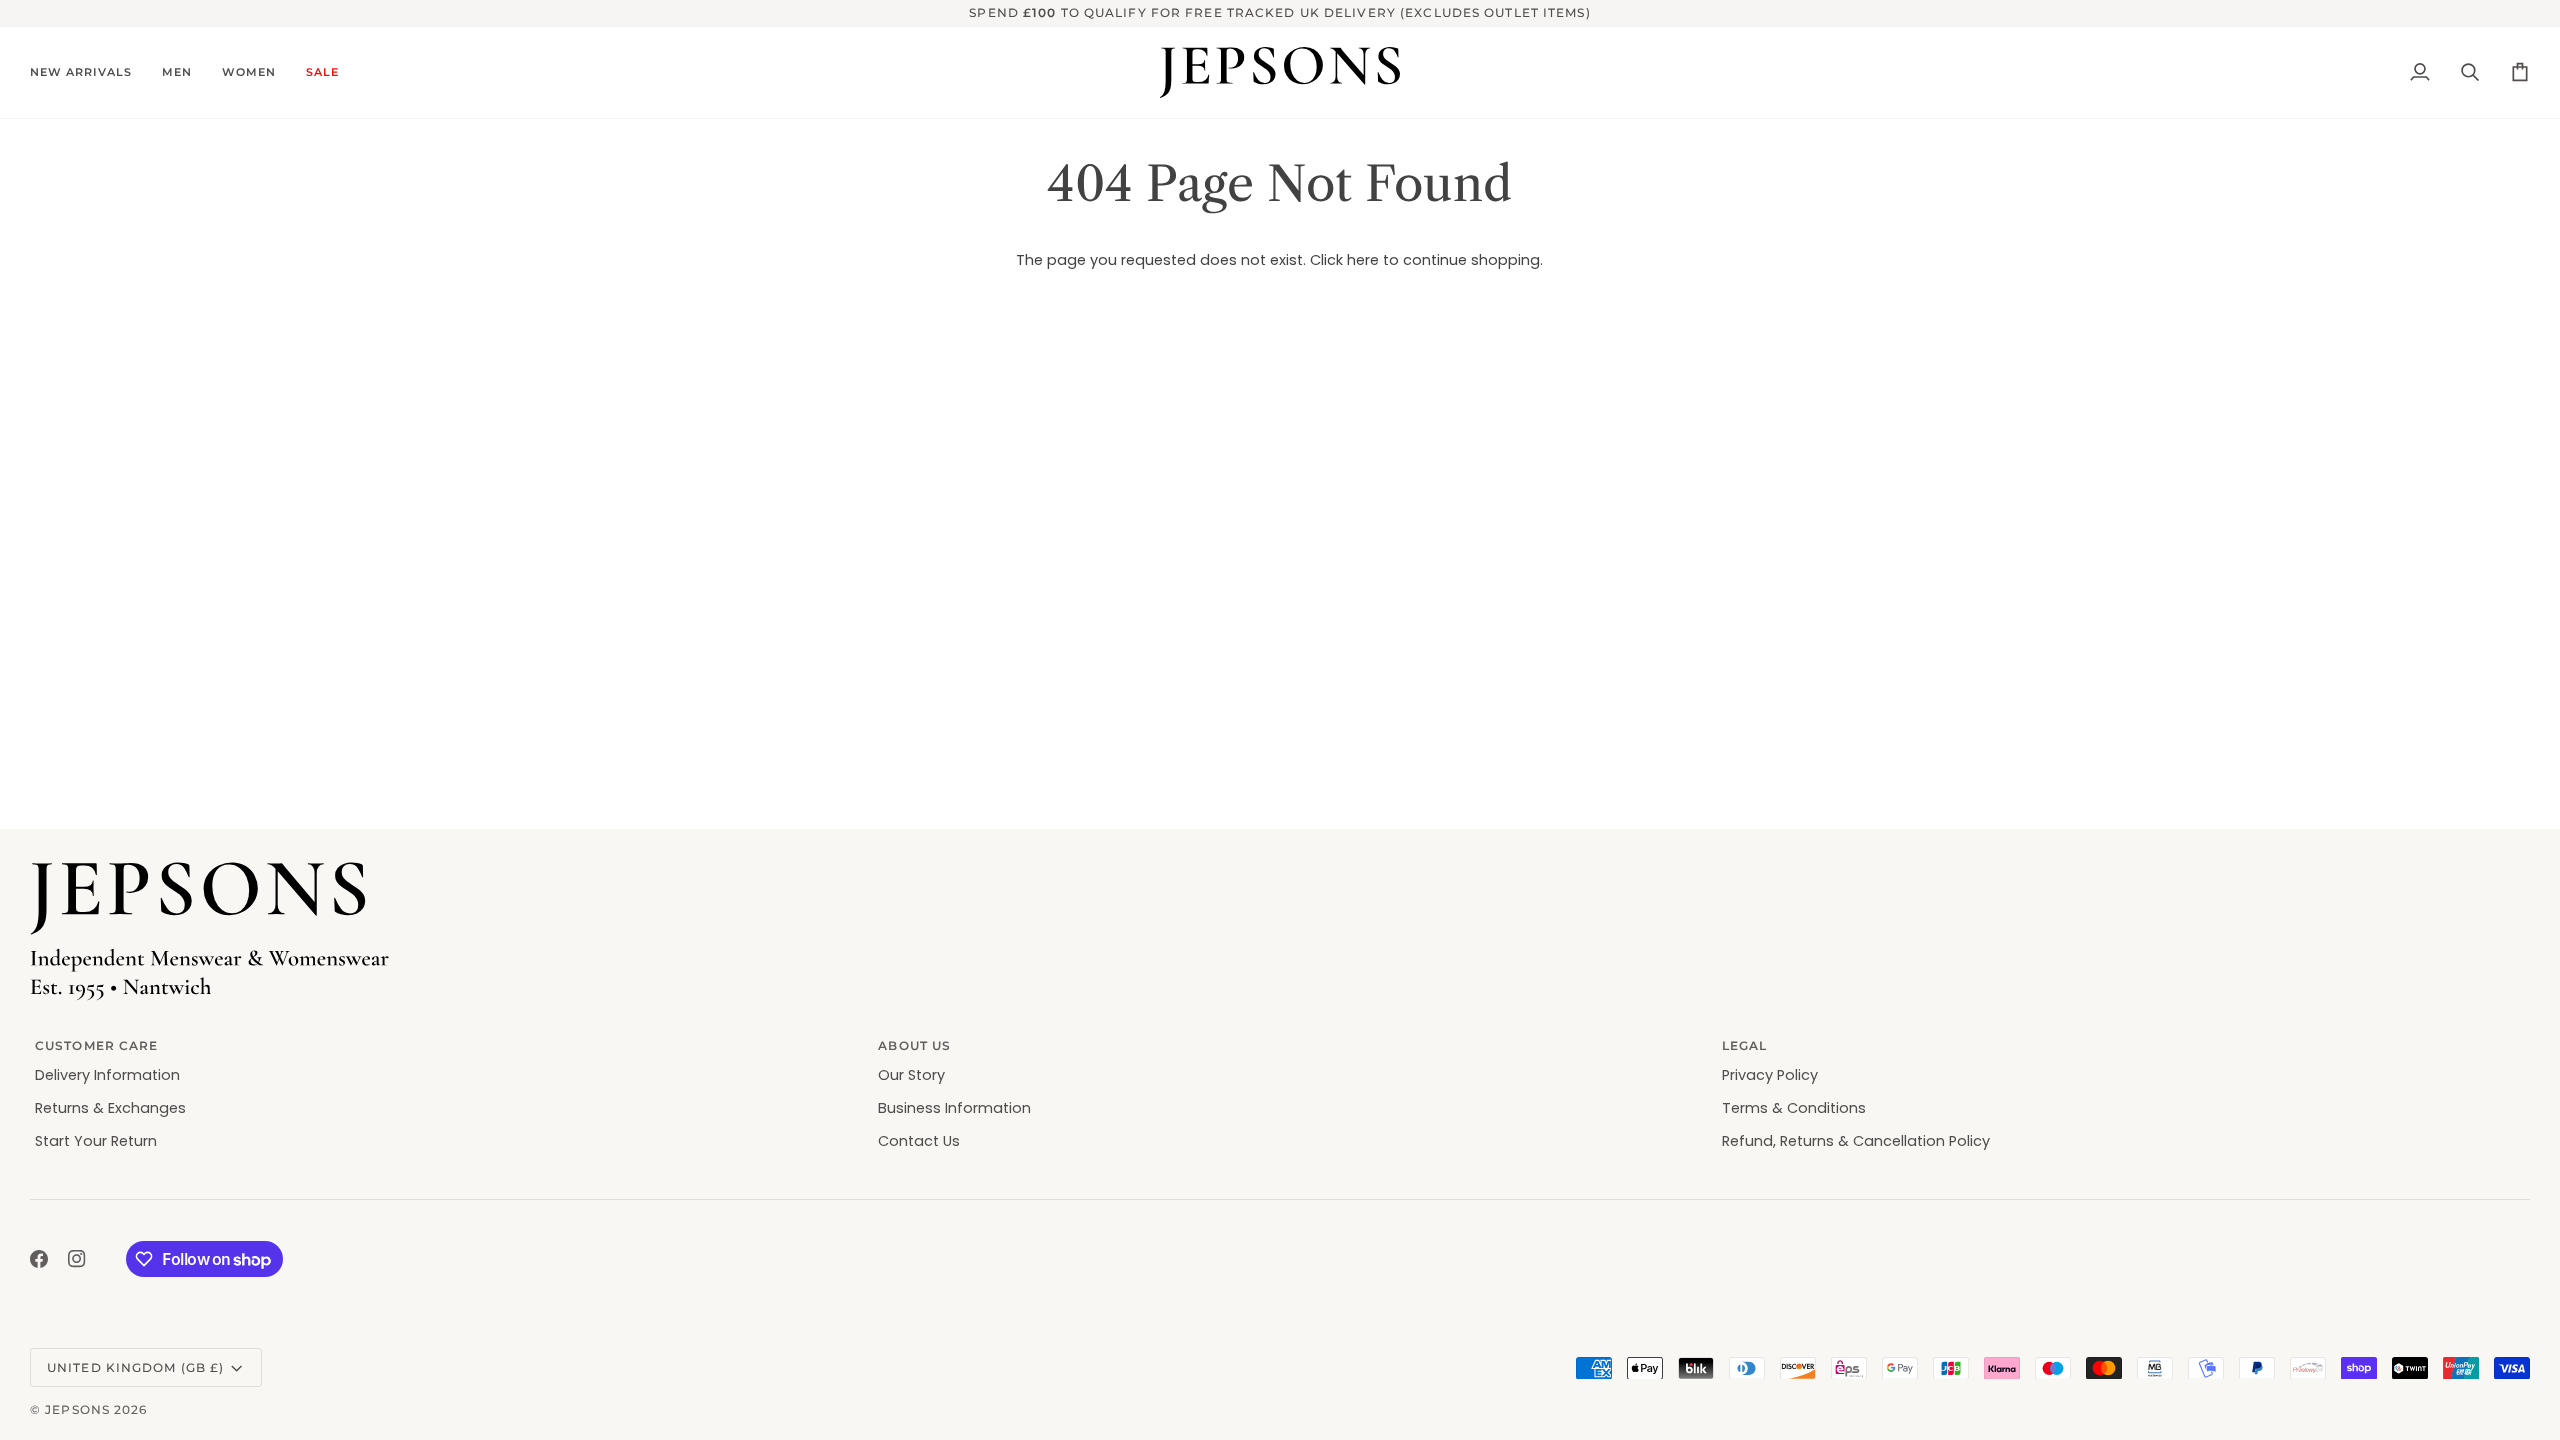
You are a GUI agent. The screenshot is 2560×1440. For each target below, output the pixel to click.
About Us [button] (914, 1045)
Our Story (911, 1075)
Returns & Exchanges (110, 1108)
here (1363, 260)
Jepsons (77, 1409)
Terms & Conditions (1794, 1108)
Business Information (954, 1108)
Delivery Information (107, 1075)
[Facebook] (39, 1259)
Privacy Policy (1770, 1075)
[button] (88, 73)
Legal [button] (1745, 1045)
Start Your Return (96, 1141)
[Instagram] (77, 1259)
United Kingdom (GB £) (135, 1367)
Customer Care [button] (96, 1045)
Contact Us (919, 1141)
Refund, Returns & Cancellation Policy (1856, 1141)
